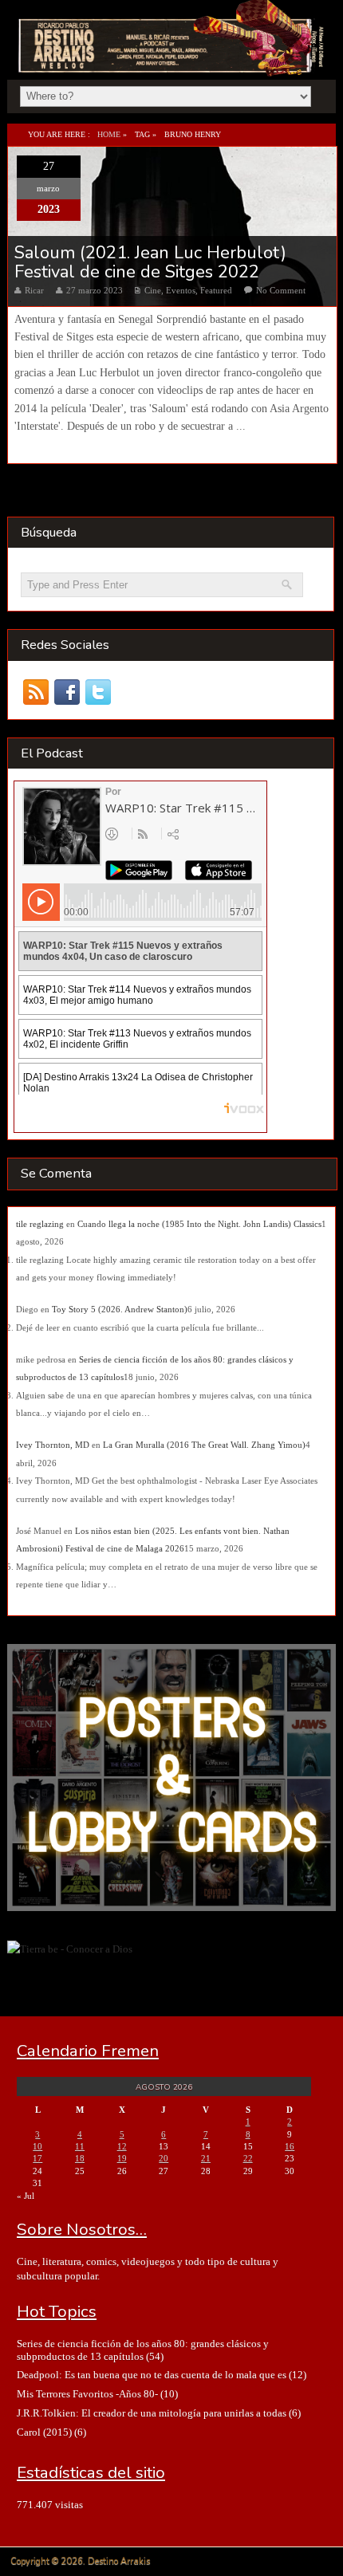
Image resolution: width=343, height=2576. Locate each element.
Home (109, 134)
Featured (216, 290)
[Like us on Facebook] (67, 692)
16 (290, 2146)
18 (80, 2158)
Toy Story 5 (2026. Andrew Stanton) (120, 1309)
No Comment (281, 290)
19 (122, 2158)
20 (164, 2158)
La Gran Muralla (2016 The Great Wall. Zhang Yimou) (204, 1445)
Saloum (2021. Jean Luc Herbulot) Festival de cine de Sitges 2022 (150, 262)
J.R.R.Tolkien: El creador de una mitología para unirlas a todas (152, 2413)
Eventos (181, 290)
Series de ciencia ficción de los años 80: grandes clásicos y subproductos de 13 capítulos (143, 2350)
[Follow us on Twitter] (99, 692)
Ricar (34, 290)
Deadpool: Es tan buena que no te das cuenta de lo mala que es (152, 2375)
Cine (153, 290)
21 (206, 2158)
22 (248, 2158)
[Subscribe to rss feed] (36, 692)
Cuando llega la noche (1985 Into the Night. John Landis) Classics (199, 1224)
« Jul (26, 2196)
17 (37, 2158)
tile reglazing (40, 1224)
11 (80, 2146)
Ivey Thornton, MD (53, 1445)
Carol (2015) (44, 2432)
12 (122, 2146)
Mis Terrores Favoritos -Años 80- (87, 2394)
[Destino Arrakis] (173, 59)
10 (37, 2146)
